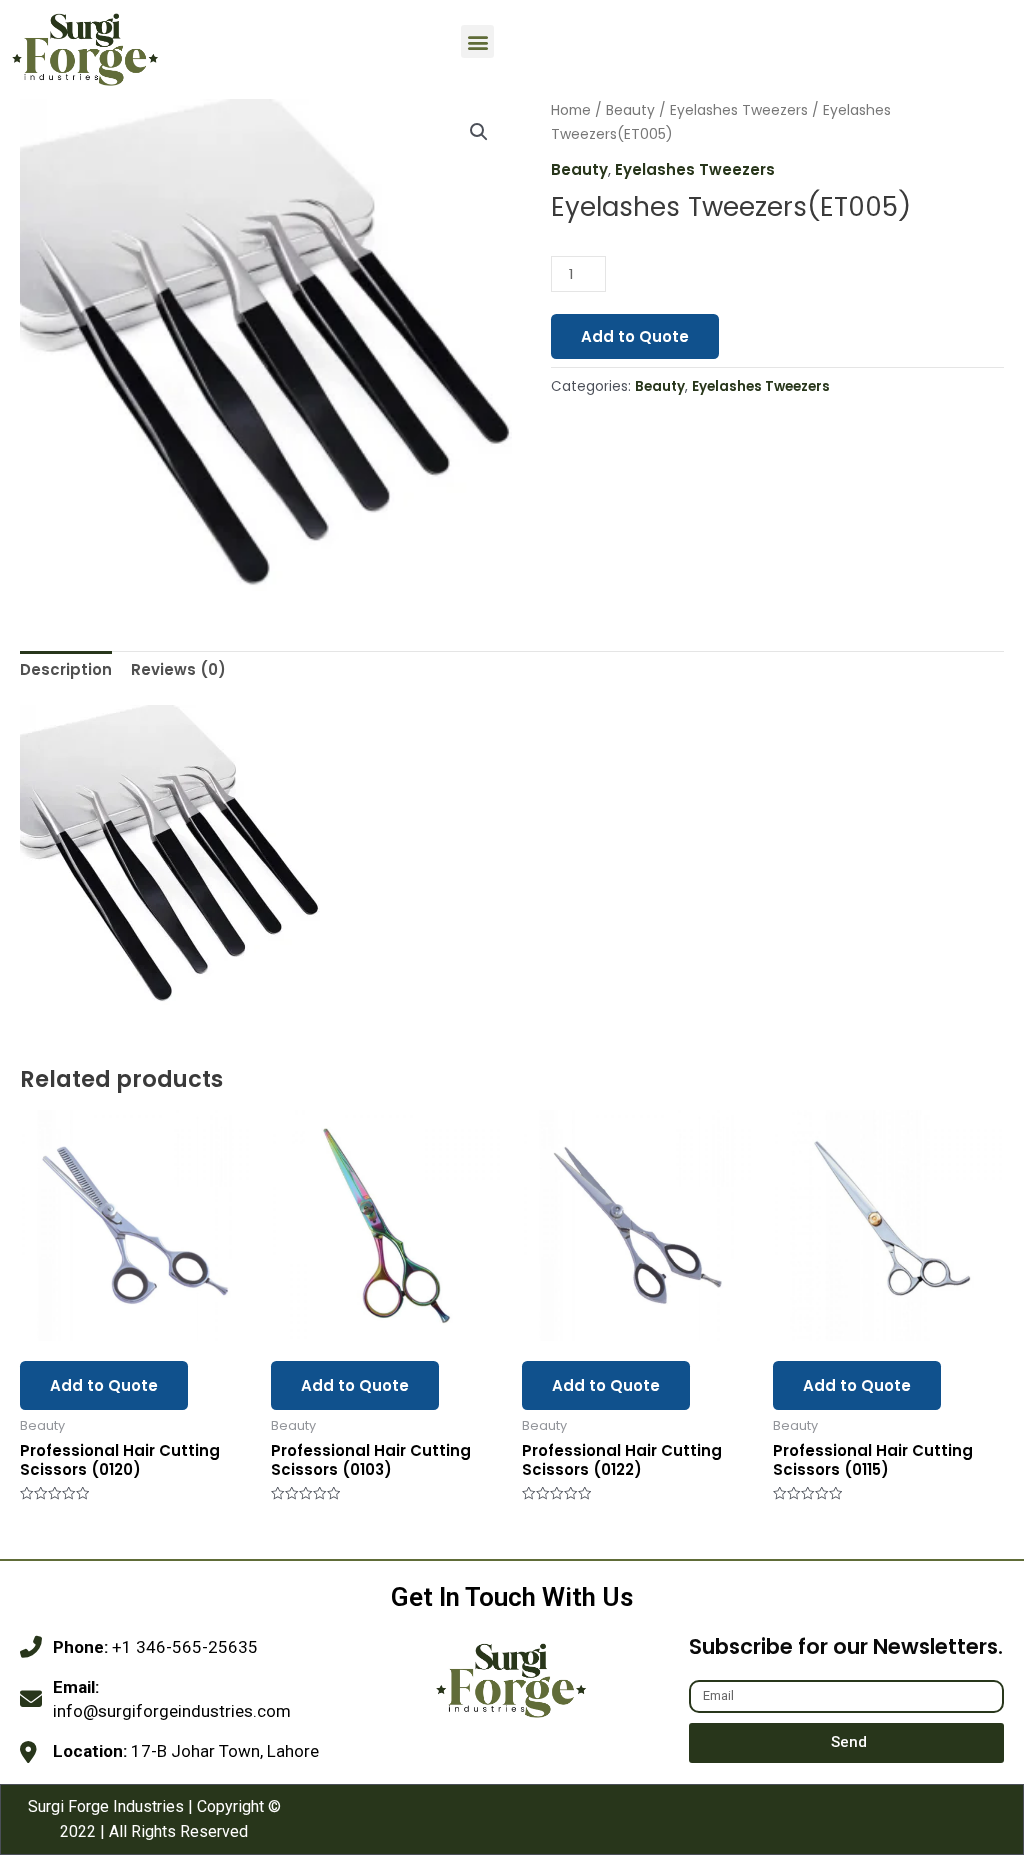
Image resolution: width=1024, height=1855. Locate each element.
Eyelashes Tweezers (739, 110)
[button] (477, 41)
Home (571, 110)
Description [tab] (66, 669)
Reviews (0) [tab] (178, 669)
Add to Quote (635, 336)
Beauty (630, 110)
